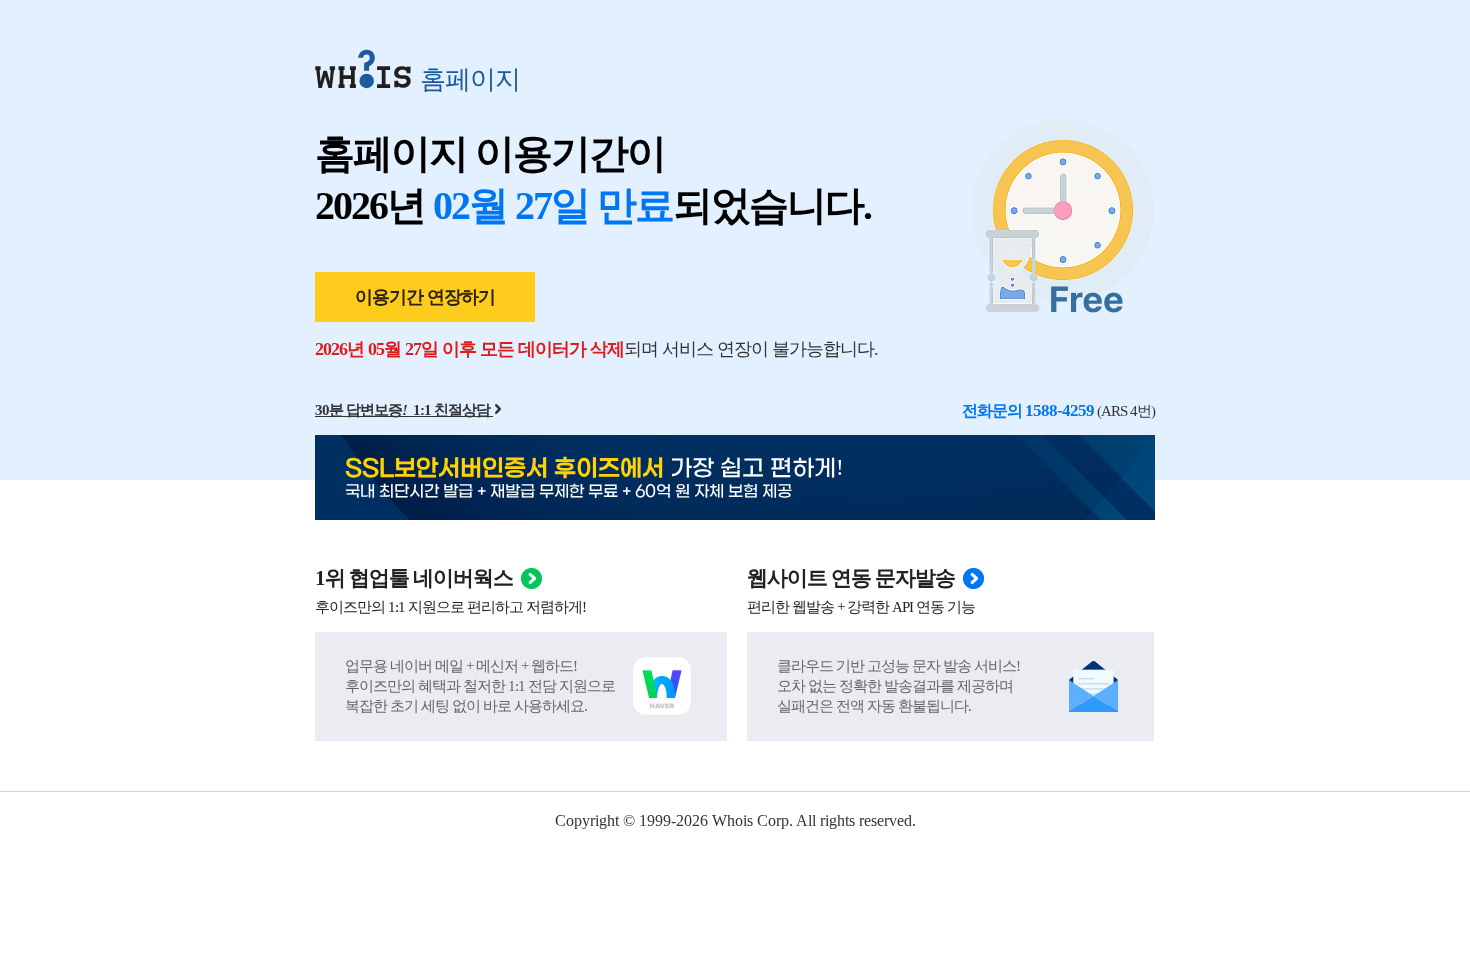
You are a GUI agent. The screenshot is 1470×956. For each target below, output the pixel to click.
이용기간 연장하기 (425, 297)
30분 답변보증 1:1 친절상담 (402, 410)
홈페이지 (470, 79)
